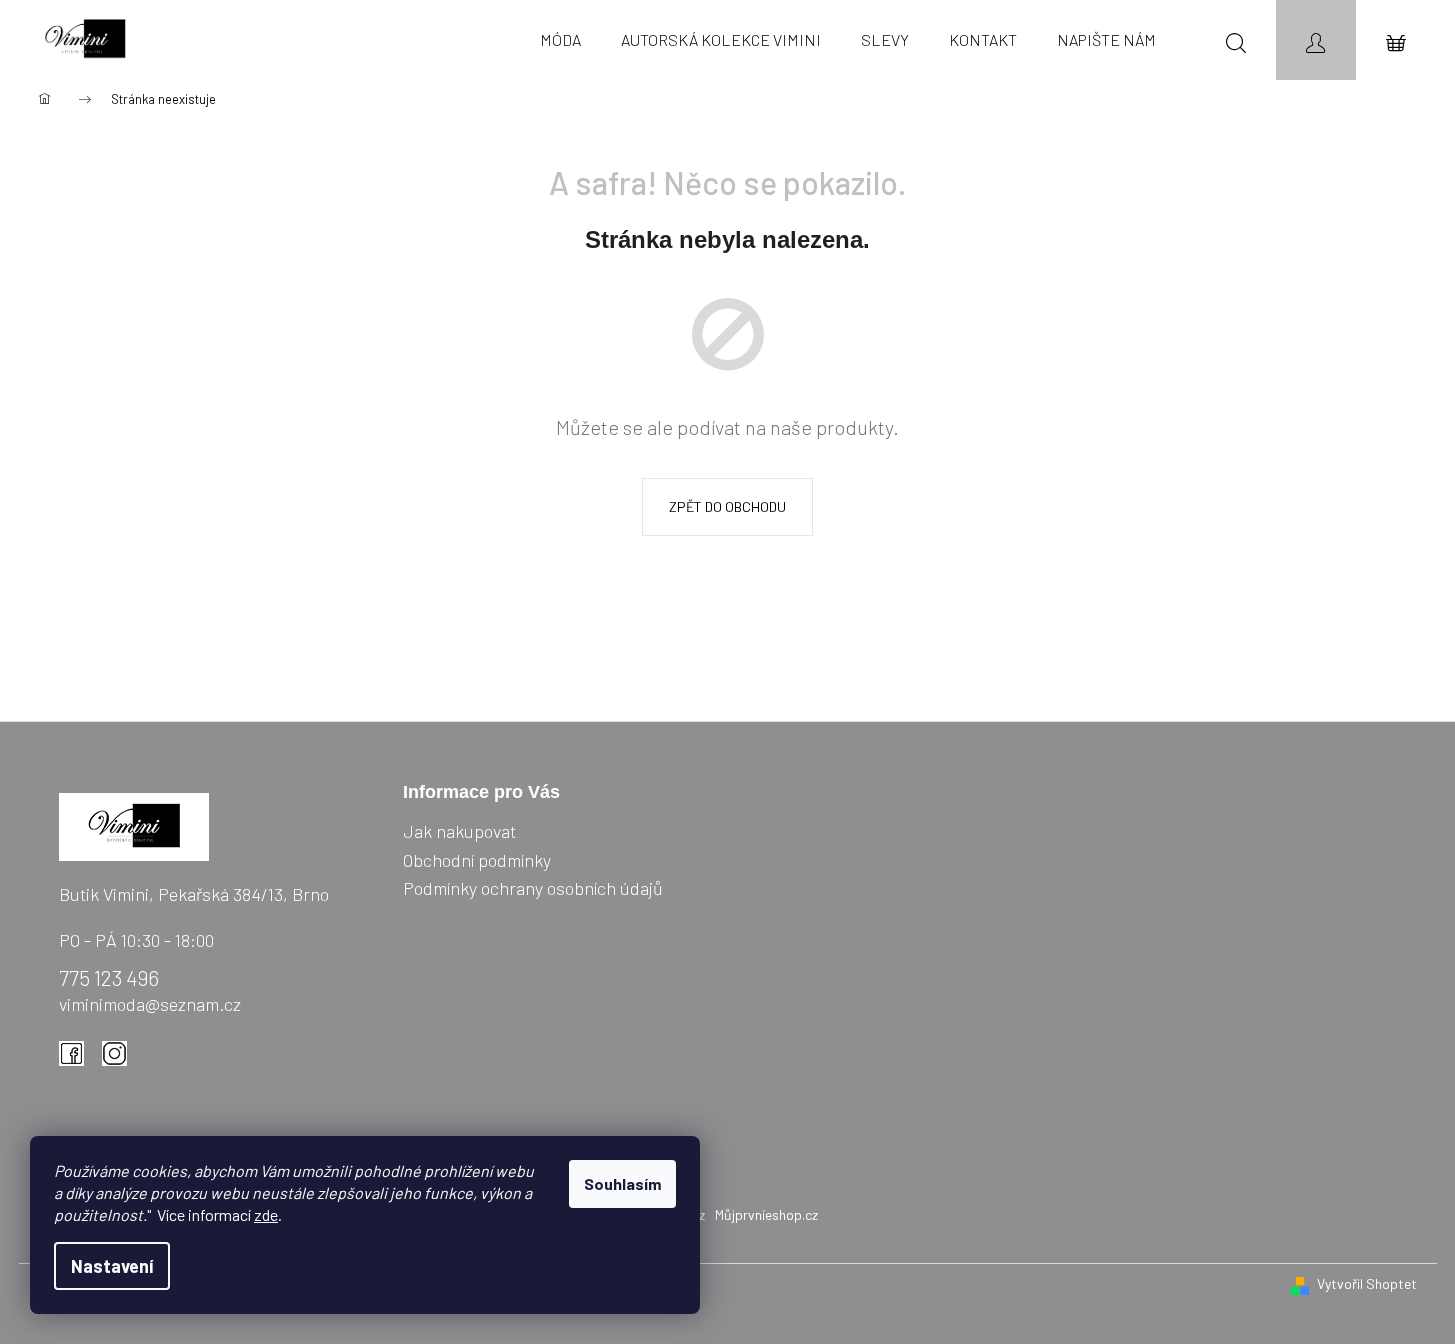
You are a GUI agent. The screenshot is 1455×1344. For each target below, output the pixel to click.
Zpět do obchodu (727, 506)
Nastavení (112, 1266)
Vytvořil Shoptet (1367, 1283)
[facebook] (77, 1059)
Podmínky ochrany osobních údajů (533, 888)
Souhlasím (622, 1183)
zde (266, 1214)
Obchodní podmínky (477, 860)
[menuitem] (560, 40)
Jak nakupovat (459, 831)
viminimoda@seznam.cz (150, 1004)
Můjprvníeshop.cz (766, 1214)
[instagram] (120, 1059)
